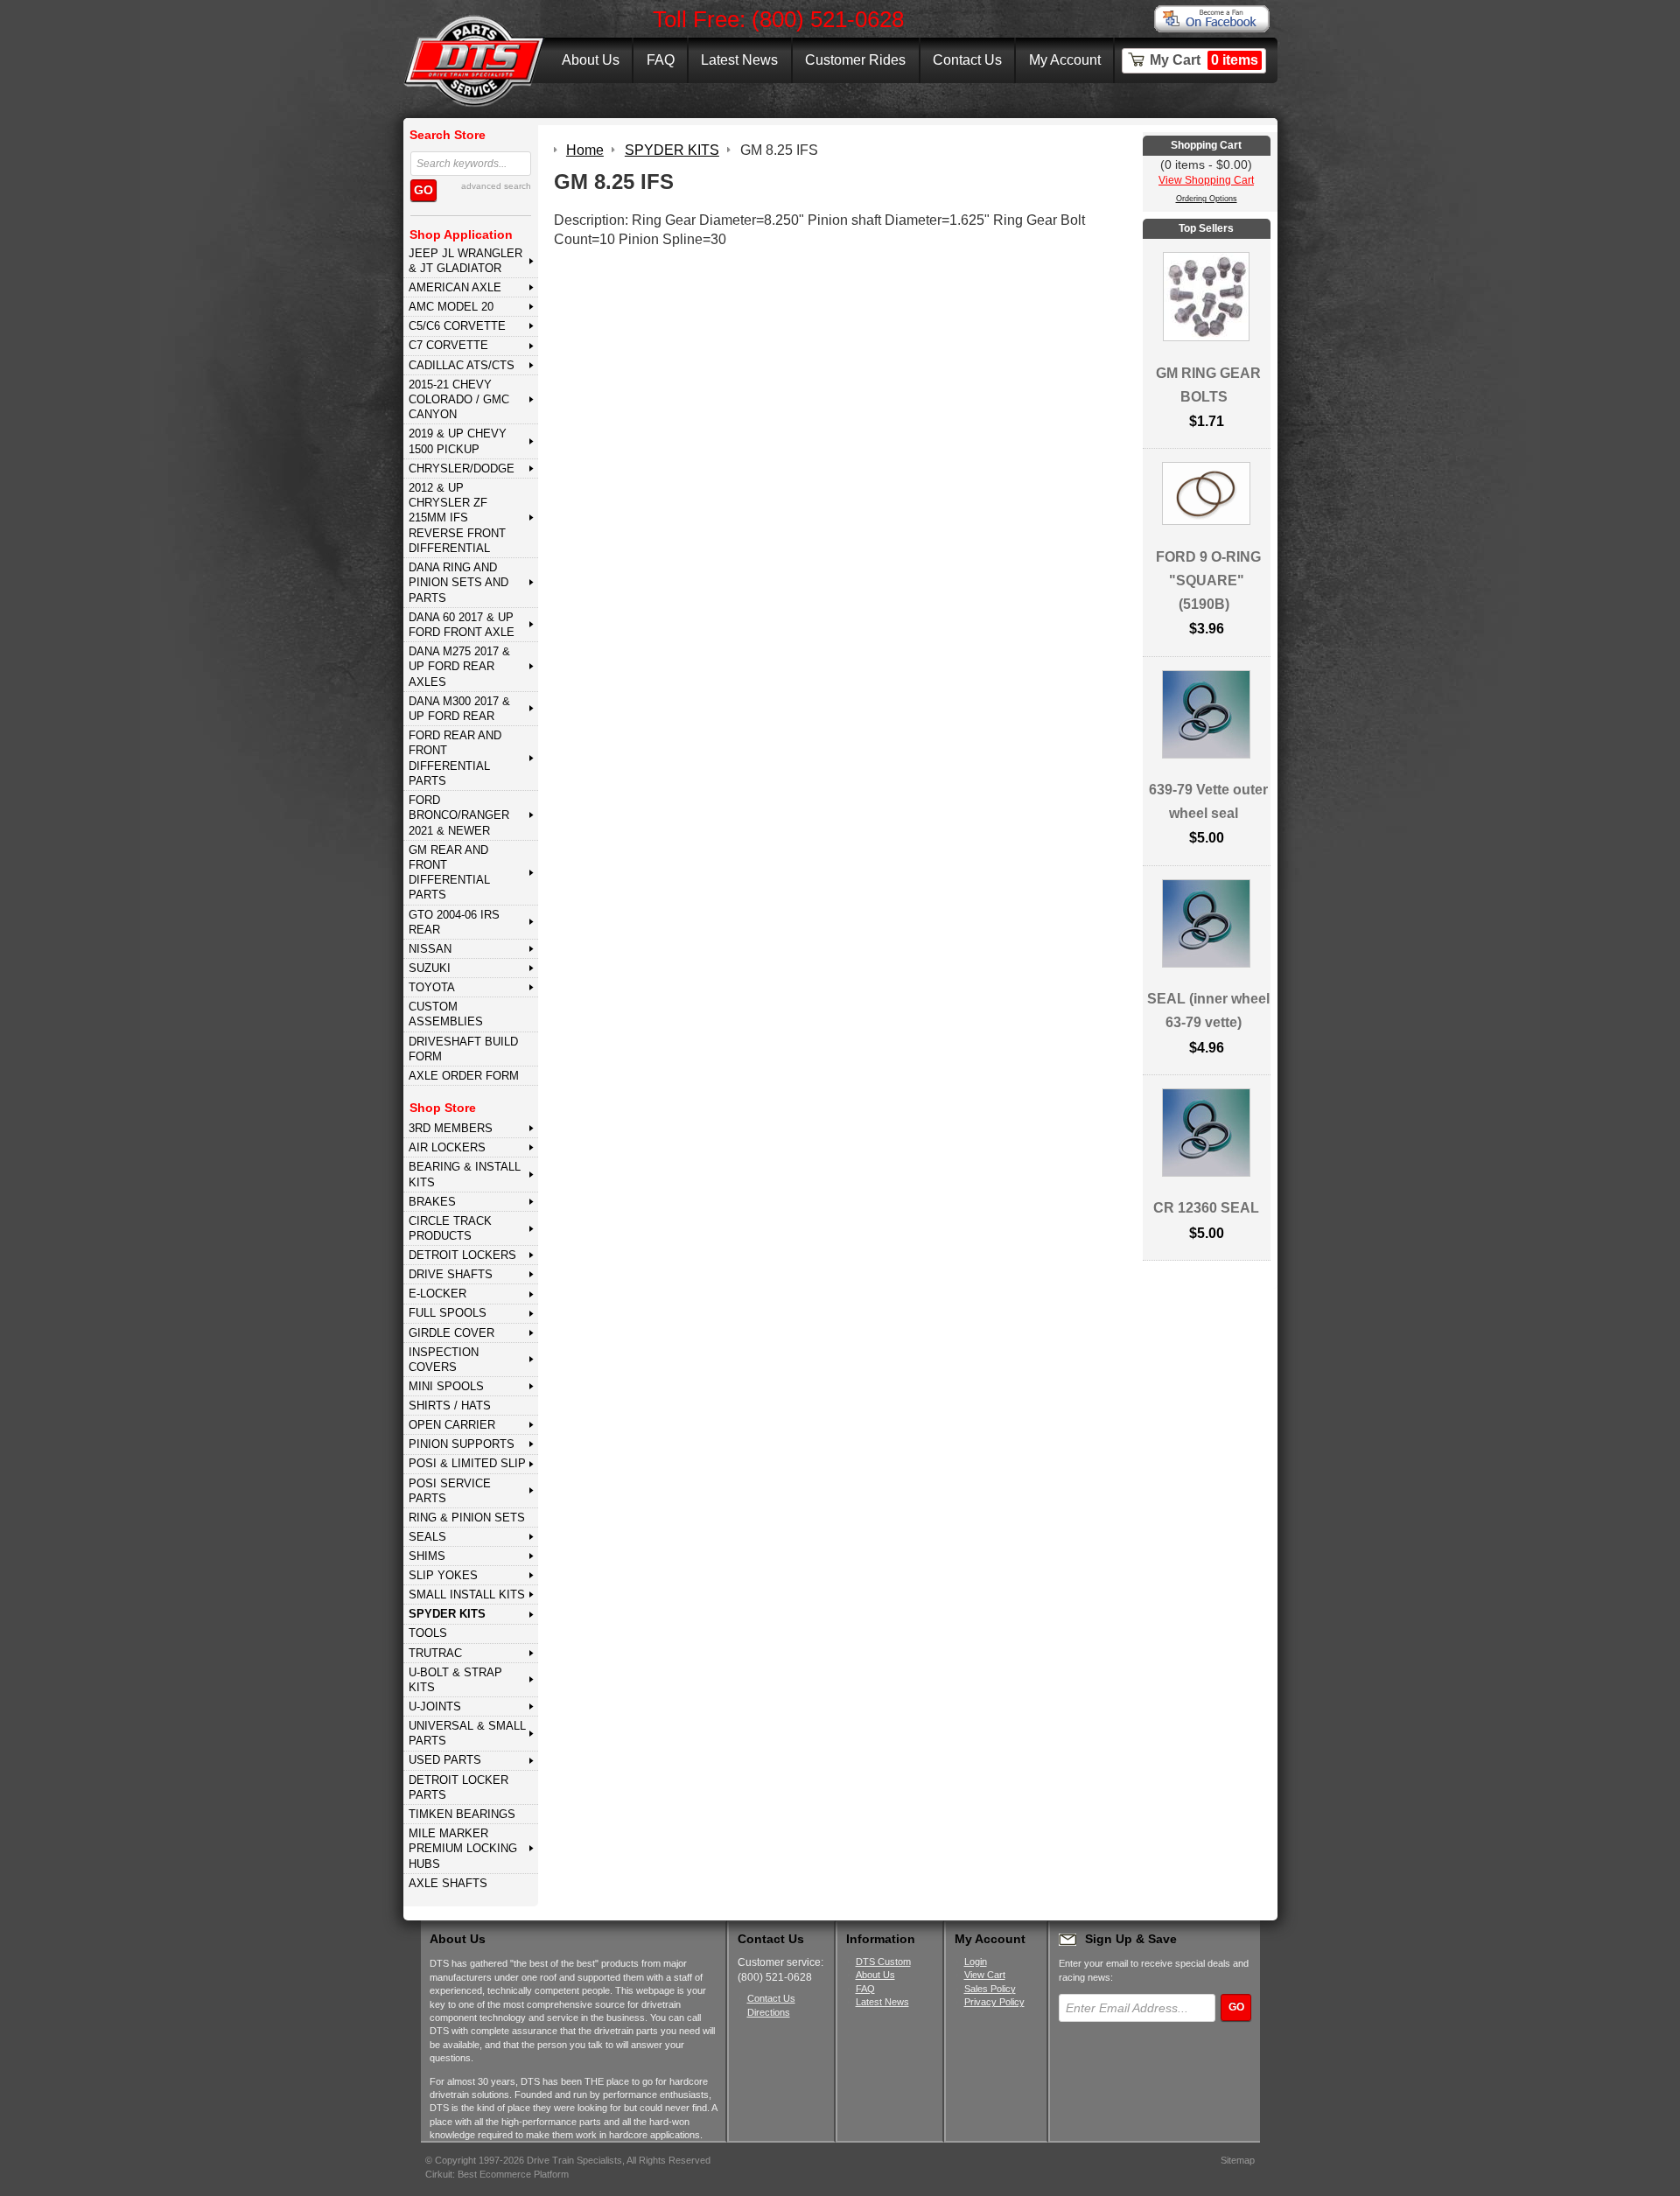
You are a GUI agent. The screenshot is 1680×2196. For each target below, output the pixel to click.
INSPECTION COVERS (444, 1360)
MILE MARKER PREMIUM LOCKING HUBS (463, 1849)
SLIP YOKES (443, 1575)
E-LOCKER (437, 1294)
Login (976, 1962)
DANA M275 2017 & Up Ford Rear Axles (459, 667)
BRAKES (432, 1202)
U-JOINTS (435, 1706)
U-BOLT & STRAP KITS (455, 1680)
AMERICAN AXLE (455, 287)
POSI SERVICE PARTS (450, 1491)
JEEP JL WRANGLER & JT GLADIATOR (465, 261)
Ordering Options (1207, 199)
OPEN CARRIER (452, 1425)
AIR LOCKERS (447, 1147)
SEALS (427, 1537)
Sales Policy (990, 1989)
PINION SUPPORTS (462, 1444)
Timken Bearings (462, 1814)
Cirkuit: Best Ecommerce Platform (497, 2174)
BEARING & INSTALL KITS (465, 1174)
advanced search (496, 186)
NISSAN (430, 949)
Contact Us (967, 60)
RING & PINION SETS (467, 1518)
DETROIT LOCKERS (462, 1255)
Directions (769, 2012)
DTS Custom (883, 1962)
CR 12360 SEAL (1206, 1208)
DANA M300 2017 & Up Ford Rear (459, 709)
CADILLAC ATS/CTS (462, 365)
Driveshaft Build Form (463, 1049)
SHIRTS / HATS (450, 1406)
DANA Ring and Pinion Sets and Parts (458, 583)
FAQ (661, 60)
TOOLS (428, 1633)
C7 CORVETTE (448, 345)
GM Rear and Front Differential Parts (449, 873)
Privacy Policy (994, 2002)
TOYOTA (432, 987)
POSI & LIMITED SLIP (467, 1463)
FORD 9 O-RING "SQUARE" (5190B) (1208, 580)
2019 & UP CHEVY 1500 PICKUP (458, 441)
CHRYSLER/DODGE (462, 469)
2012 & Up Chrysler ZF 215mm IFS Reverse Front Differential (457, 518)
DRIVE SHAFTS (451, 1274)
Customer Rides (855, 60)
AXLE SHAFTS (448, 1883)
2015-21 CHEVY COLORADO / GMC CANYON (459, 400)
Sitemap (1238, 2160)
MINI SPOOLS (446, 1386)
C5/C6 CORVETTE (457, 326)
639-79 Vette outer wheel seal (1208, 801)
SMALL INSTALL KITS (467, 1595)
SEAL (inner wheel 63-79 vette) (1208, 1011)
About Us (591, 60)
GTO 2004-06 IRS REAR (454, 922)
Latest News (739, 60)
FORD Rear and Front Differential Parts (455, 758)
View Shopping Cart (1206, 180)
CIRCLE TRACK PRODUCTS (450, 1228)
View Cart (985, 1975)
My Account (1065, 60)
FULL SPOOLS (448, 1313)
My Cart (1204, 60)
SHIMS (427, 1556)
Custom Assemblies (446, 1014)
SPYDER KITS (447, 1614)
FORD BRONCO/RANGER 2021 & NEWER (459, 815)
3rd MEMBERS (451, 1128)
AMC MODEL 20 (451, 307)
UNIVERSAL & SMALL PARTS (467, 1733)
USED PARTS (445, 1760)
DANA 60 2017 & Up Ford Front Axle (462, 625)
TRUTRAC (435, 1653)
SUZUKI (430, 968)
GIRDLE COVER (451, 1333)
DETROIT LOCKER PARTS (458, 1787)
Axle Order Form (464, 1076)
